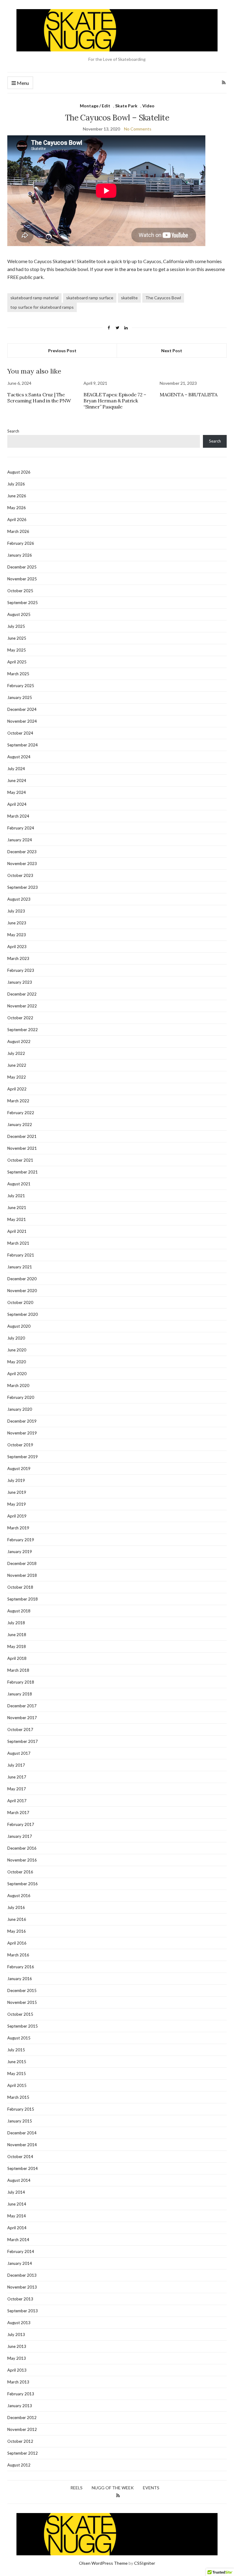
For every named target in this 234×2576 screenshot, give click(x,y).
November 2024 (22, 721)
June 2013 (17, 2346)
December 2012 (22, 2418)
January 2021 (20, 1267)
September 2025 (23, 603)
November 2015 (22, 2002)
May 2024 (17, 792)
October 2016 (20, 1872)
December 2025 (22, 567)
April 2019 (17, 1516)
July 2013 (16, 2334)
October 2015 (20, 2014)
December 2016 (22, 1848)
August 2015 (19, 2038)
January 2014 (20, 2263)
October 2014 (20, 2157)
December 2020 (22, 1279)
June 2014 (17, 2204)
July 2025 (16, 626)
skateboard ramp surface (90, 298)
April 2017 (17, 1801)
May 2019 (17, 1504)
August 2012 (19, 2465)
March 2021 (18, 1243)
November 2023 (22, 864)
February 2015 (21, 2109)
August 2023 (19, 899)
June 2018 (17, 1635)
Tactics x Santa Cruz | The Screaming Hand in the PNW (39, 398)
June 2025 (17, 638)
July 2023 (16, 911)
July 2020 (16, 1338)
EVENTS (151, 2488)
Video (148, 106)
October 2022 (20, 1018)
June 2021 (17, 1208)
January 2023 (20, 982)
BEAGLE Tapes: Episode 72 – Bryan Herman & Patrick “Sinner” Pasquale (115, 401)
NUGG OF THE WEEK (113, 2488)
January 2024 (20, 840)
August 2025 (19, 614)
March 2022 (18, 1101)
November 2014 (22, 2145)
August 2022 (19, 1041)
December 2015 (22, 1990)
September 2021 (23, 1172)
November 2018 (22, 1575)
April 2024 (17, 804)
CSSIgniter (145, 2563)
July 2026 (16, 484)
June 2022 (17, 1065)
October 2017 (20, 1730)
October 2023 (20, 875)
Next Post (172, 351)
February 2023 (21, 970)
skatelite (129, 298)
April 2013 (17, 2370)
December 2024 (22, 709)
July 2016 (16, 1907)
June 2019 (17, 1492)
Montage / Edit (95, 106)
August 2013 (19, 2323)
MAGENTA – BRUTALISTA (189, 395)
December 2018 (22, 1563)
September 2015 (23, 2026)
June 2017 (17, 1777)
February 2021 (21, 1255)
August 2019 (19, 1469)
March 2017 (18, 1813)
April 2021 (17, 1231)
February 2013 (21, 2394)
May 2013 (17, 2358)
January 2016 (20, 1979)
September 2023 (23, 887)
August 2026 (19, 472)
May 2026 (17, 508)
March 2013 (18, 2382)
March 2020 (18, 1385)
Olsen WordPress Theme (103, 2563)
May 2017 (17, 1789)
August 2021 (19, 1184)
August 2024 (19, 757)
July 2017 (16, 1765)
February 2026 (21, 543)
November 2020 (22, 1291)
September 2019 (23, 1457)
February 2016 (21, 1967)
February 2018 (21, 1682)
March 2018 (18, 1670)
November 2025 (22, 579)
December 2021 (22, 1136)
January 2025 (20, 697)
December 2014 (22, 2133)
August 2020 (19, 1326)
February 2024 (21, 828)
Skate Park (126, 106)
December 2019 (22, 1421)
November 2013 (22, 2287)
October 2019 (20, 1445)
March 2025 (18, 674)
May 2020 (17, 1362)
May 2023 (17, 935)
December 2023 (22, 852)
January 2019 (20, 1552)
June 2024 (17, 780)
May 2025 (17, 650)
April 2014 (17, 2228)
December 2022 (22, 994)
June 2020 (17, 1350)
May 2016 (17, 1931)
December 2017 (22, 1706)
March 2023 (18, 958)
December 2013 (22, 2275)
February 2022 (21, 1113)
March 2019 (18, 1528)
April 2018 (17, 1658)
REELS (76, 2488)
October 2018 (20, 1587)
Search (13, 431)
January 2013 (20, 2406)
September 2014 (23, 2168)
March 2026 (18, 531)
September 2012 (23, 2453)
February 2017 (21, 1824)
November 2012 (22, 2429)
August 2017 (19, 1753)
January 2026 (20, 555)
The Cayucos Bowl (163, 298)
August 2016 (19, 1896)
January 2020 (20, 1409)
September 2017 (23, 1741)
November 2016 (22, 1860)
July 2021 (16, 1196)
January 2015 (20, 2121)
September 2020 (23, 1314)
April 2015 (17, 2085)
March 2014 (18, 2240)
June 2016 (17, 1919)
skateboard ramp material (34, 298)
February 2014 (21, 2251)
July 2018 (16, 1623)
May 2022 (17, 1077)
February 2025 (21, 686)
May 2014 (17, 2216)
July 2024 (16, 769)
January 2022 (20, 1125)
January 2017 (20, 1836)
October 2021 (20, 1160)
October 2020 (20, 1302)
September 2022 (23, 1030)
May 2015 (17, 2074)
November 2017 (22, 1718)
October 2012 (20, 2441)
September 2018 (23, 1599)
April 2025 (17, 662)
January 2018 (20, 1694)
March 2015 (18, 2097)
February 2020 (21, 1397)
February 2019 (21, 1540)
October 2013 (20, 2299)
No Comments (138, 129)
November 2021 (22, 1148)
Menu (22, 83)
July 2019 (16, 1480)
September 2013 (23, 2311)
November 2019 (22, 1433)
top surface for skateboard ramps (42, 307)
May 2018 (17, 1646)
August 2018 (19, 1611)
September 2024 (23, 745)
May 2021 (17, 1219)
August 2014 (19, 2180)
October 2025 (20, 591)
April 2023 (17, 947)
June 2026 (17, 496)
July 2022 (16, 1053)
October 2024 (20, 733)
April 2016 (17, 1943)
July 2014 (16, 2192)
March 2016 (18, 1955)
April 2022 (17, 1089)
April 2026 (17, 520)
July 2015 (16, 2050)
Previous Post (62, 351)
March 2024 (18, 816)
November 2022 (22, 1006)
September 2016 (23, 1884)
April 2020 (17, 1374)
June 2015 (17, 2062)
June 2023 (17, 923)
